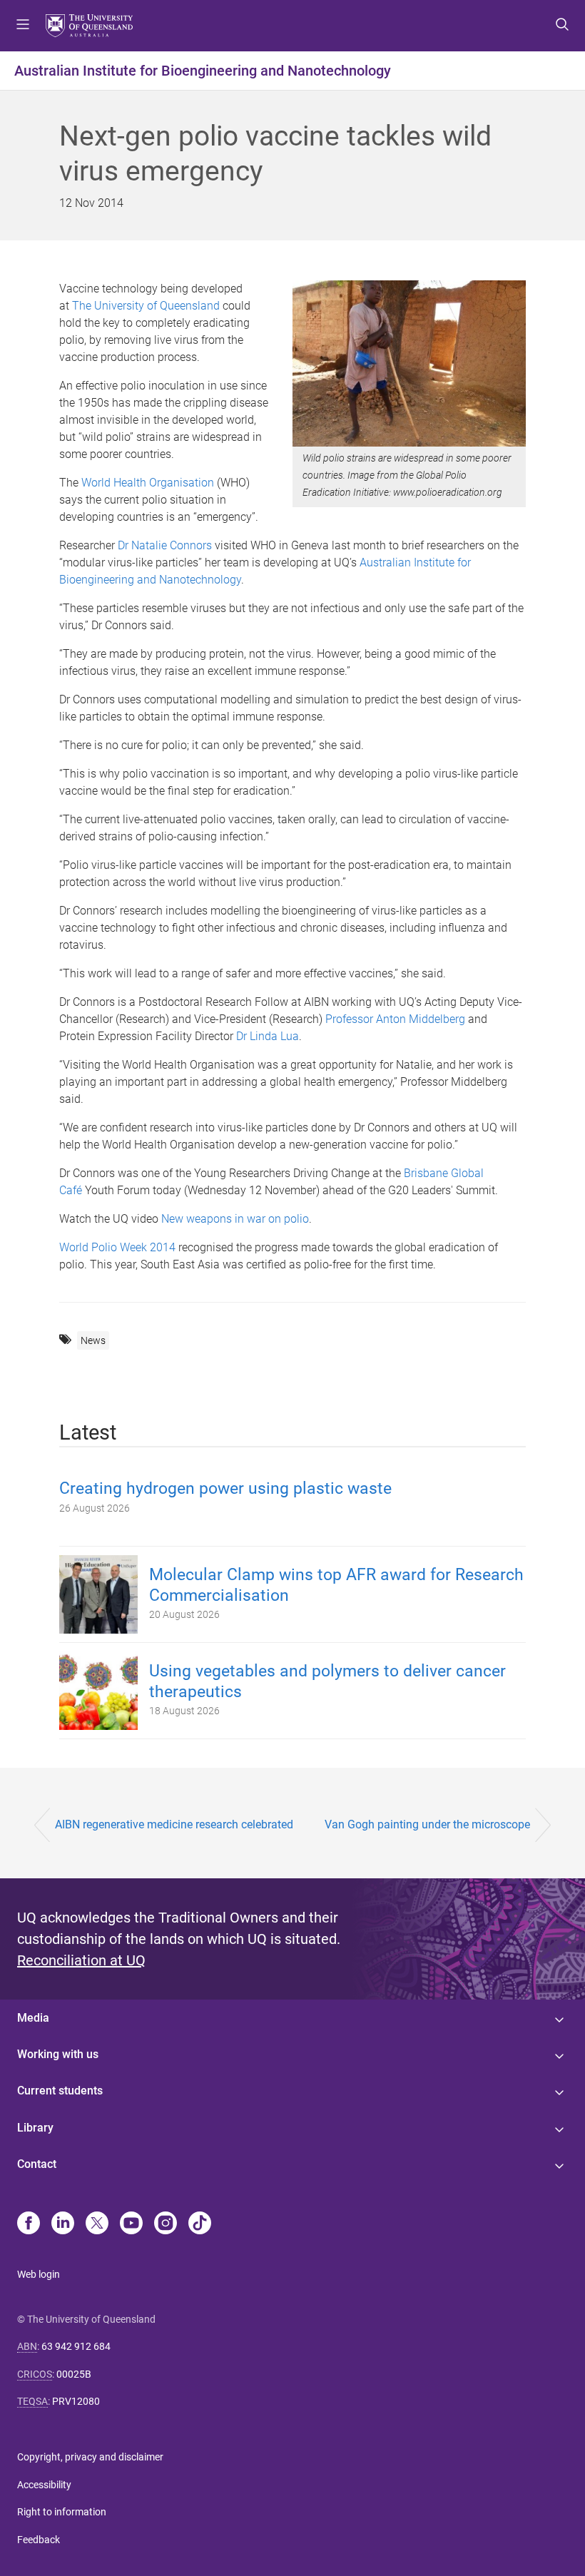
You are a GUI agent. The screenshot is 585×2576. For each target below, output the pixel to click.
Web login (39, 2274)
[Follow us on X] (97, 2224)
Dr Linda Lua (268, 1036)
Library (35, 2128)
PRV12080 (76, 2401)
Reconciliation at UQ (81, 1960)
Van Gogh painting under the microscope (427, 1824)
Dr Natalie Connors (165, 545)
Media (33, 2018)
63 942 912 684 (76, 2346)
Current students (60, 2091)
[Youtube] (131, 2224)
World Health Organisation (148, 483)
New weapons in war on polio (235, 1219)
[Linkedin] (63, 2224)
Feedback (39, 2540)
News (93, 1340)
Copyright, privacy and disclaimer (90, 2457)
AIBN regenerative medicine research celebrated (174, 1824)
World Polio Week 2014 (117, 1247)
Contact (37, 2164)
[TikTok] (200, 2224)
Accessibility (44, 2485)
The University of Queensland (146, 306)
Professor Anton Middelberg (395, 1019)
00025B (74, 2374)
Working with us (58, 2054)
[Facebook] (29, 2224)
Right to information (62, 2512)
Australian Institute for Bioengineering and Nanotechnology (203, 71)
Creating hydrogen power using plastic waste (225, 1488)
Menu (23, 26)
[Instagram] (166, 2224)
